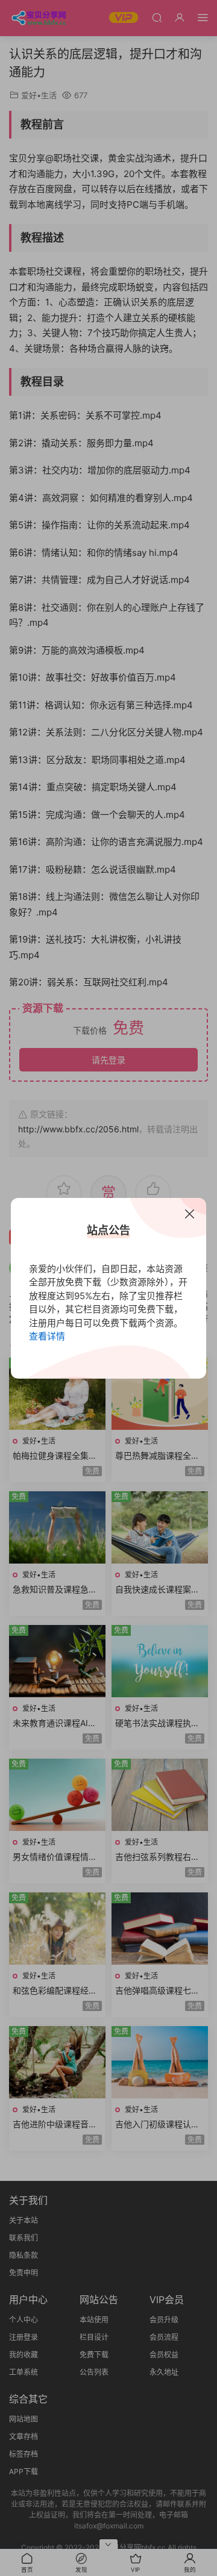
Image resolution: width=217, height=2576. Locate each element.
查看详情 (47, 1336)
